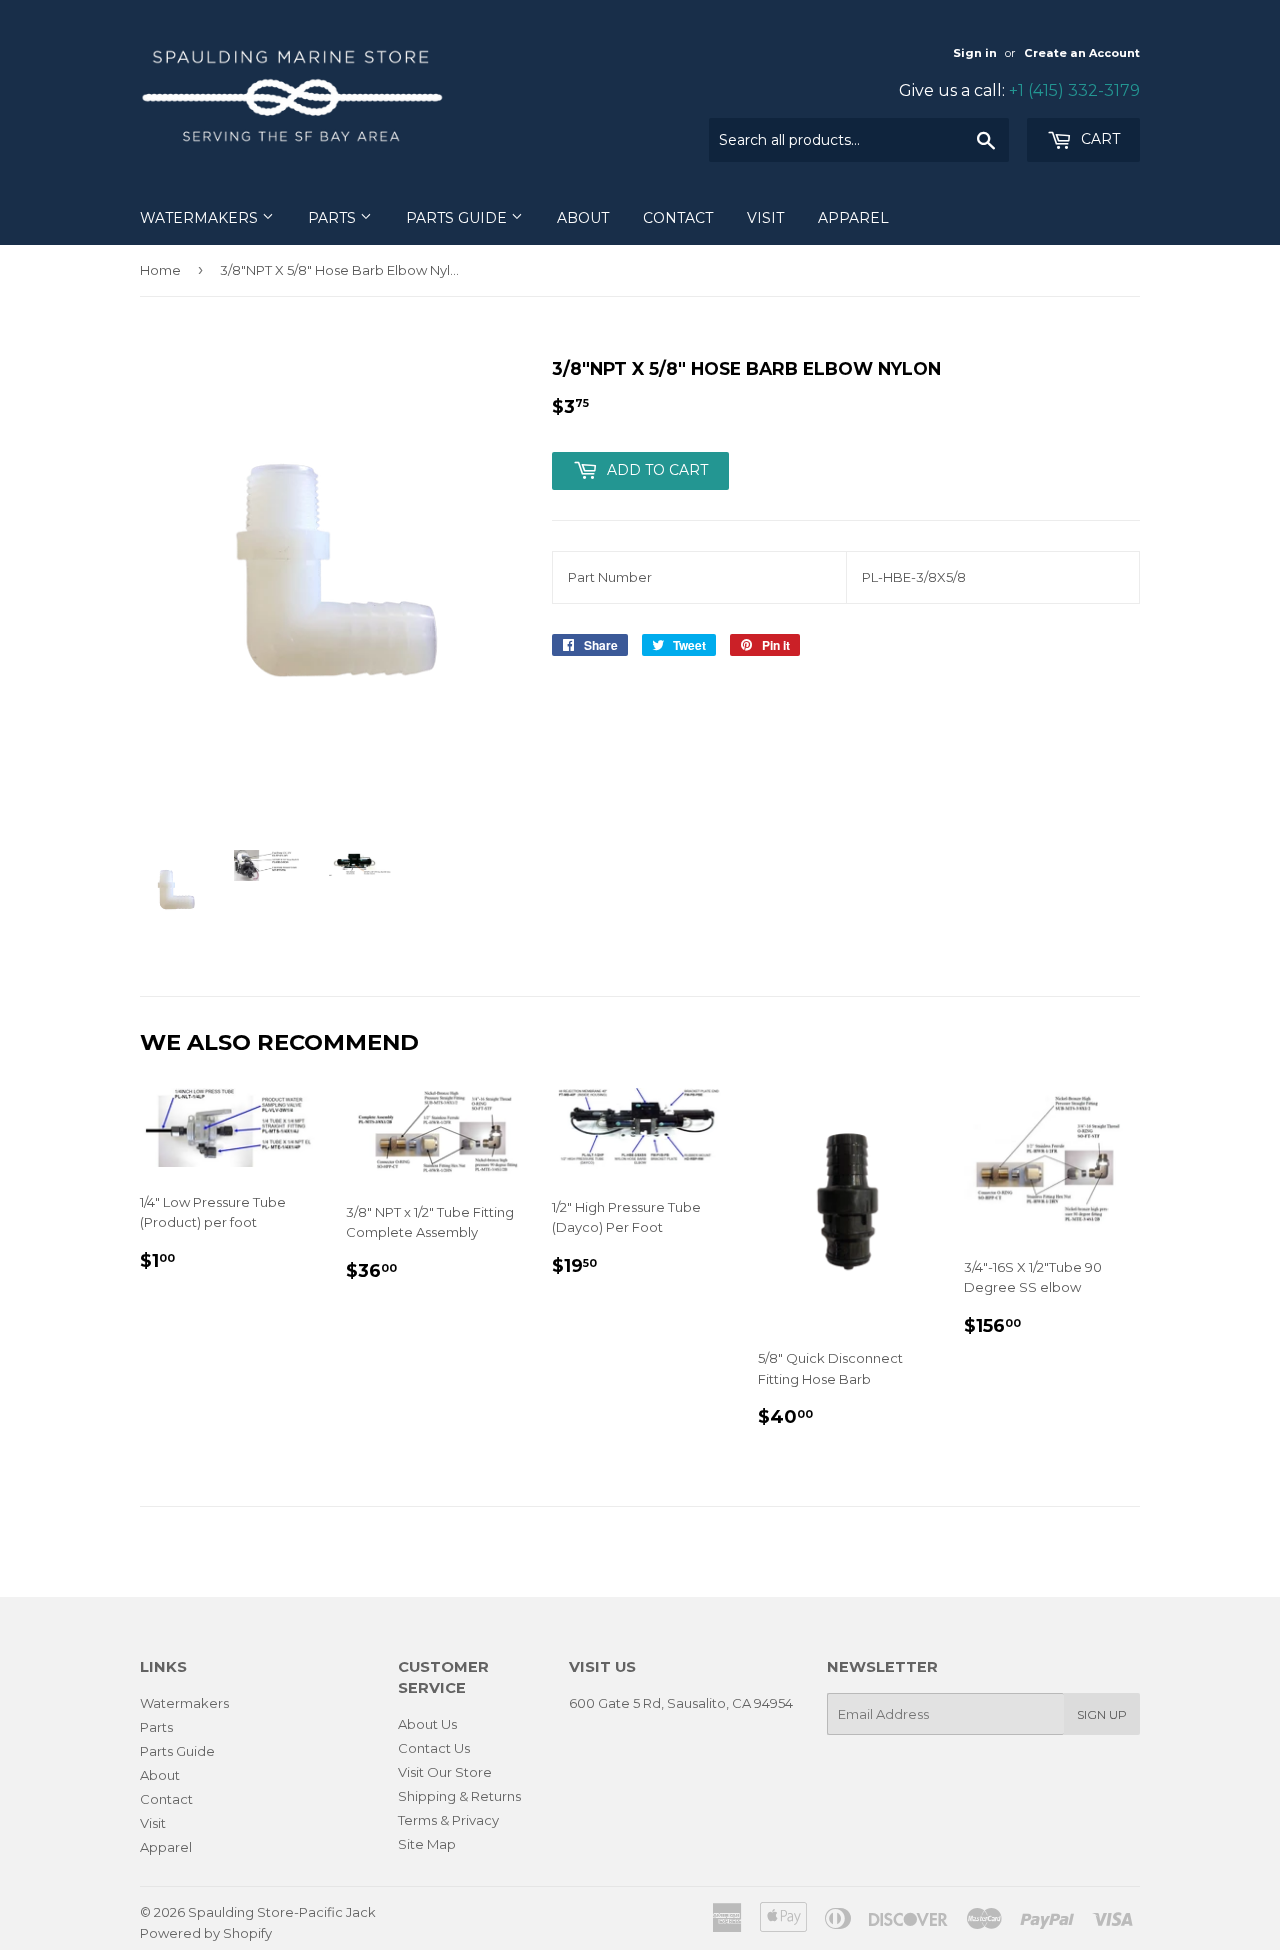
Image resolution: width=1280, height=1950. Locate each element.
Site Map (427, 1844)
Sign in (975, 53)
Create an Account (1082, 53)
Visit (765, 218)
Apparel (853, 218)
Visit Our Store (445, 1772)
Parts (334, 218)
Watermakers (201, 218)
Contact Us (434, 1748)
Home (160, 270)
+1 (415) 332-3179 (1074, 90)
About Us (427, 1724)
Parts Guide (458, 218)
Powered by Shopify (206, 1933)
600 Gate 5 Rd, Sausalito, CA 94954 (681, 1703)
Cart (1098, 139)
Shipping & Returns (459, 1796)
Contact (678, 218)
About (583, 218)
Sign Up (1102, 1714)
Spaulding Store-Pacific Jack (282, 1912)
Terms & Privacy (448, 1820)
